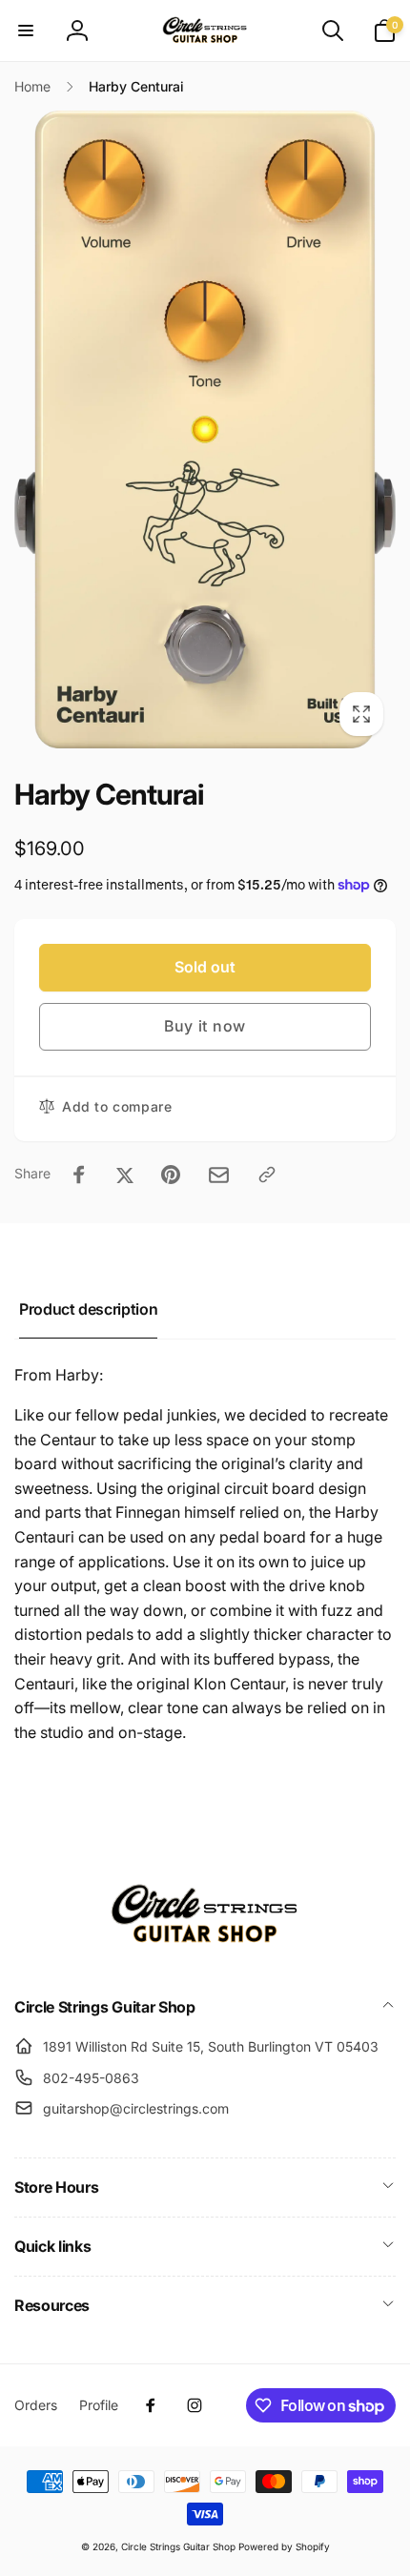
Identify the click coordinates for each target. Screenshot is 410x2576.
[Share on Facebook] (79, 1175)
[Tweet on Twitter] (125, 1175)
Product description (88, 1309)
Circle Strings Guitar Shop (178, 2546)
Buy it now (205, 1026)
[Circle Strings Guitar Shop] (205, 1956)
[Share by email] (219, 1175)
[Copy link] (267, 1175)
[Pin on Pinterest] (171, 1175)
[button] (26, 31)
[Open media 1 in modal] (205, 429)
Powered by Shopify (284, 2546)
